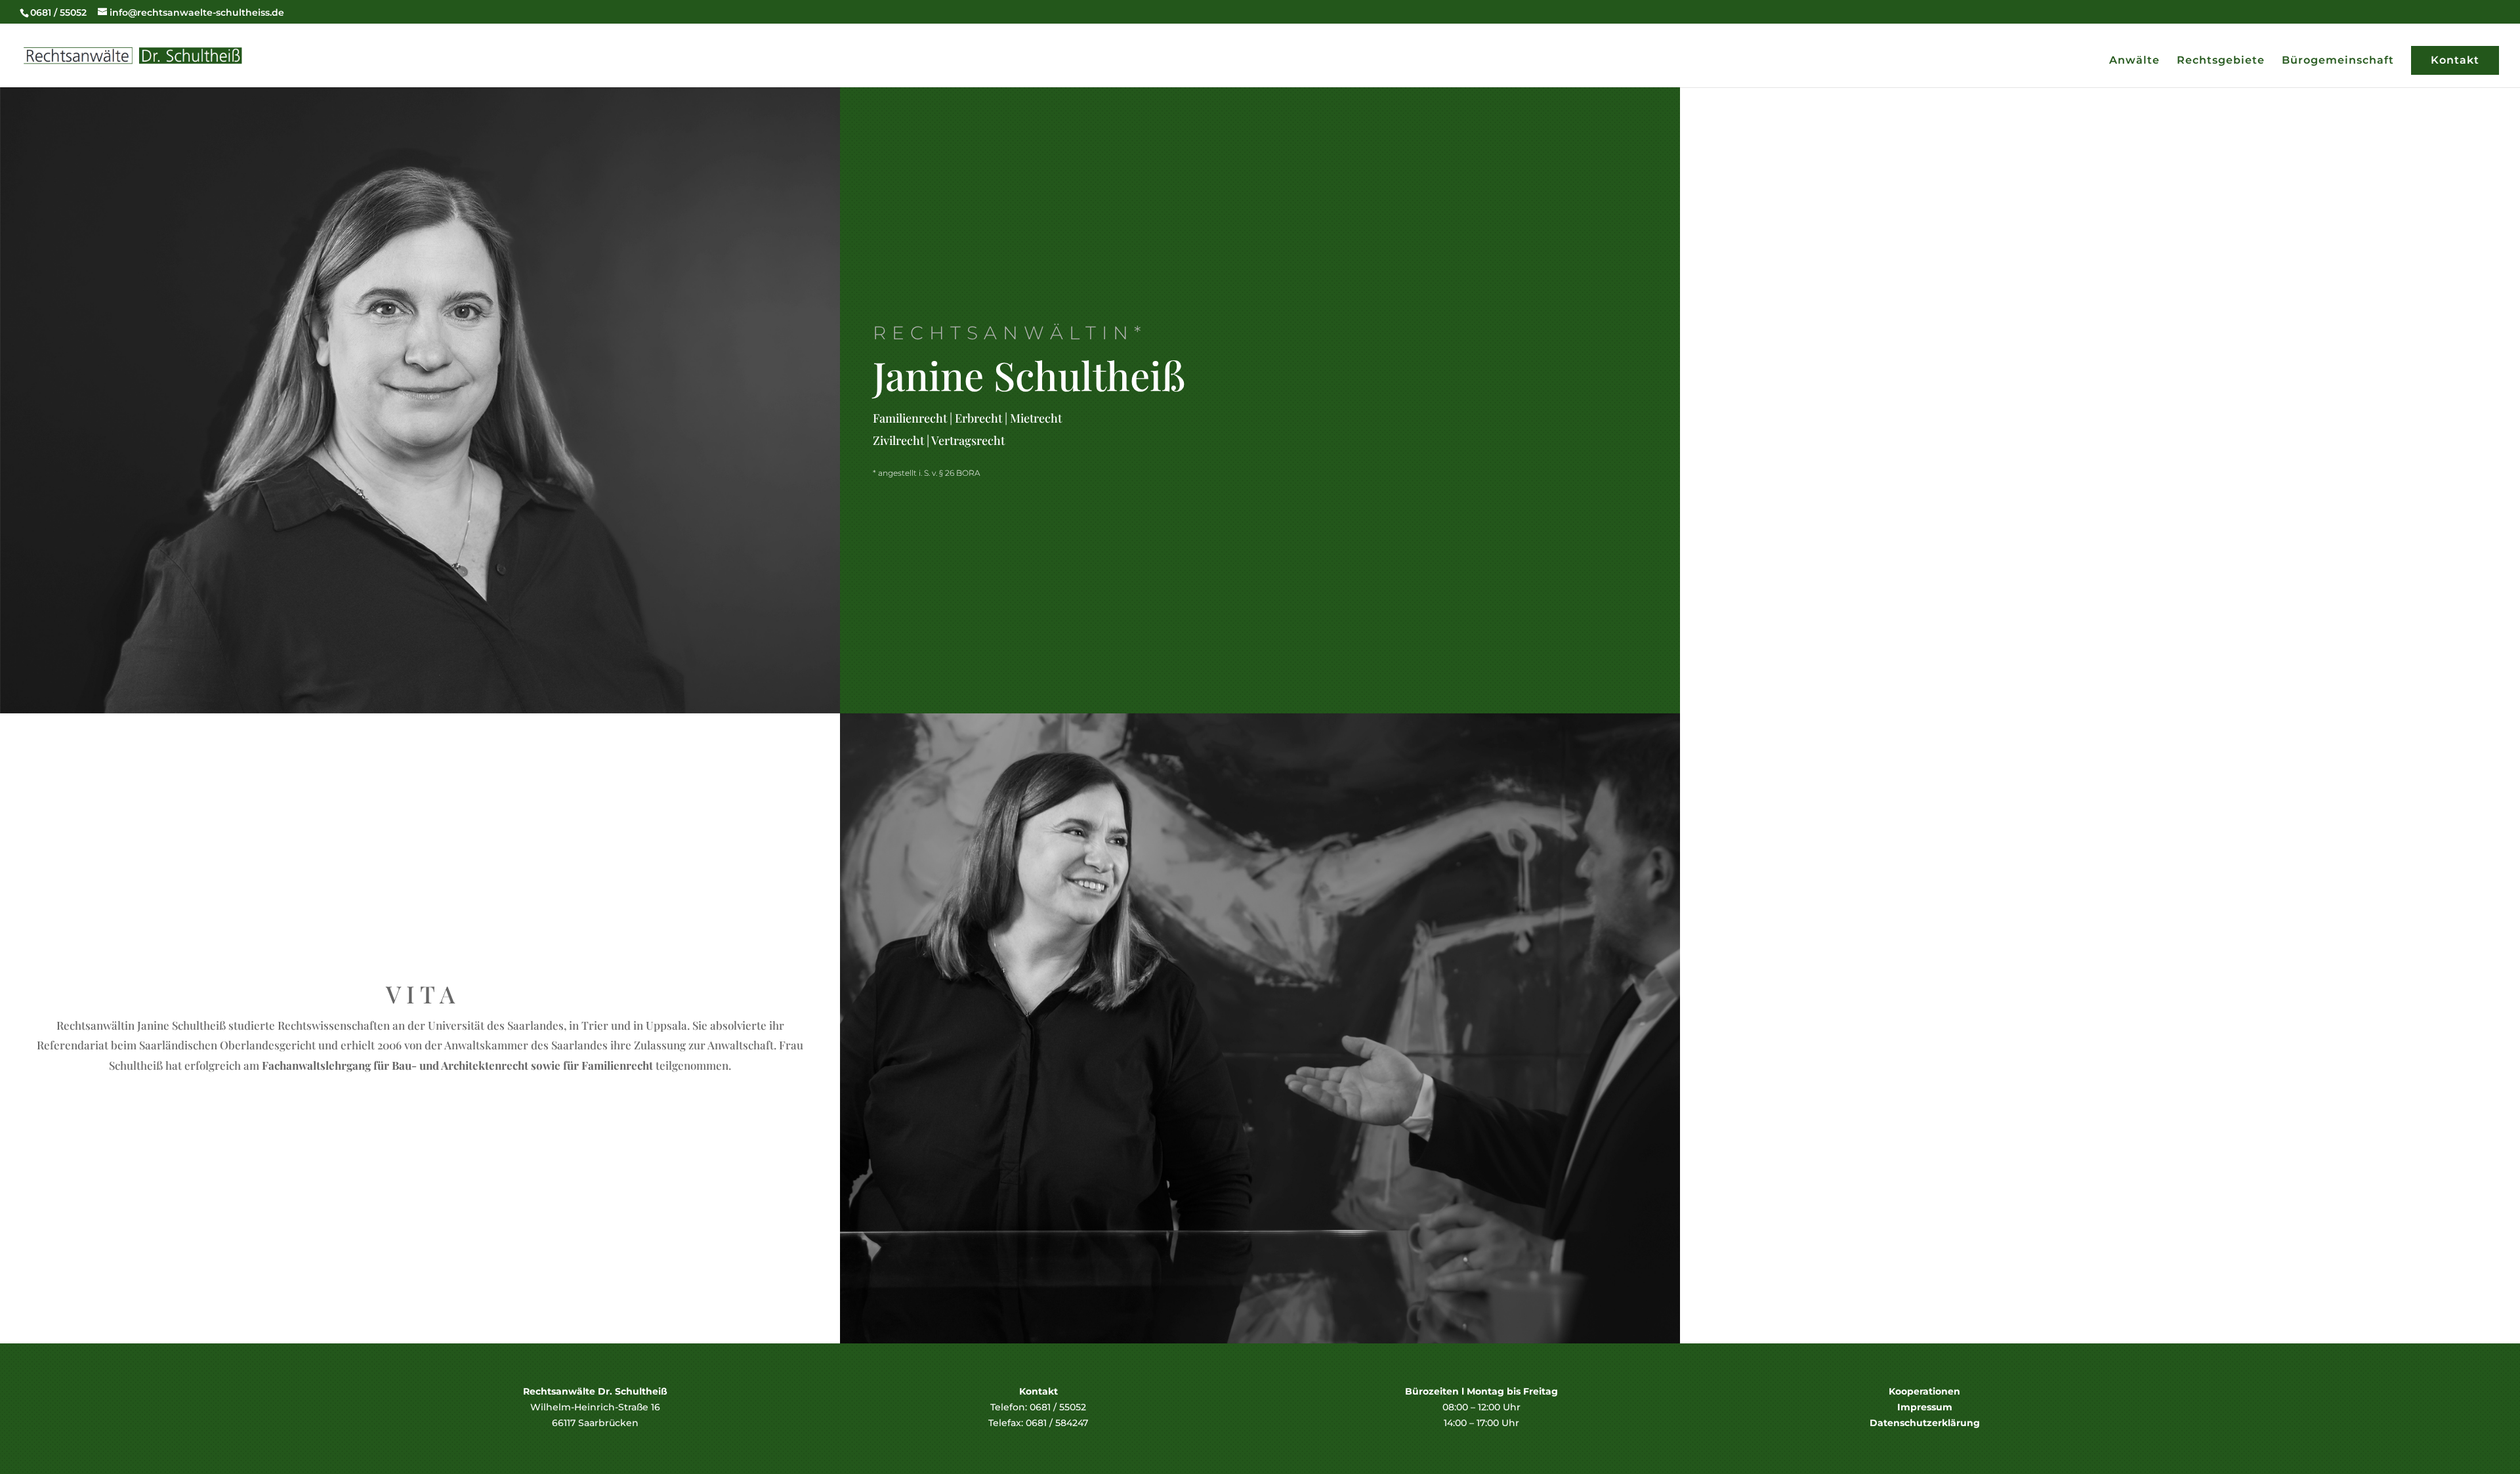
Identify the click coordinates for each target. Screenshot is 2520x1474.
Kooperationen (1924, 1391)
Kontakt (2455, 60)
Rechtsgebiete (2221, 61)
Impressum (1925, 1407)
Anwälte (2134, 61)
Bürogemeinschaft (2338, 61)
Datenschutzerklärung (1925, 1423)
